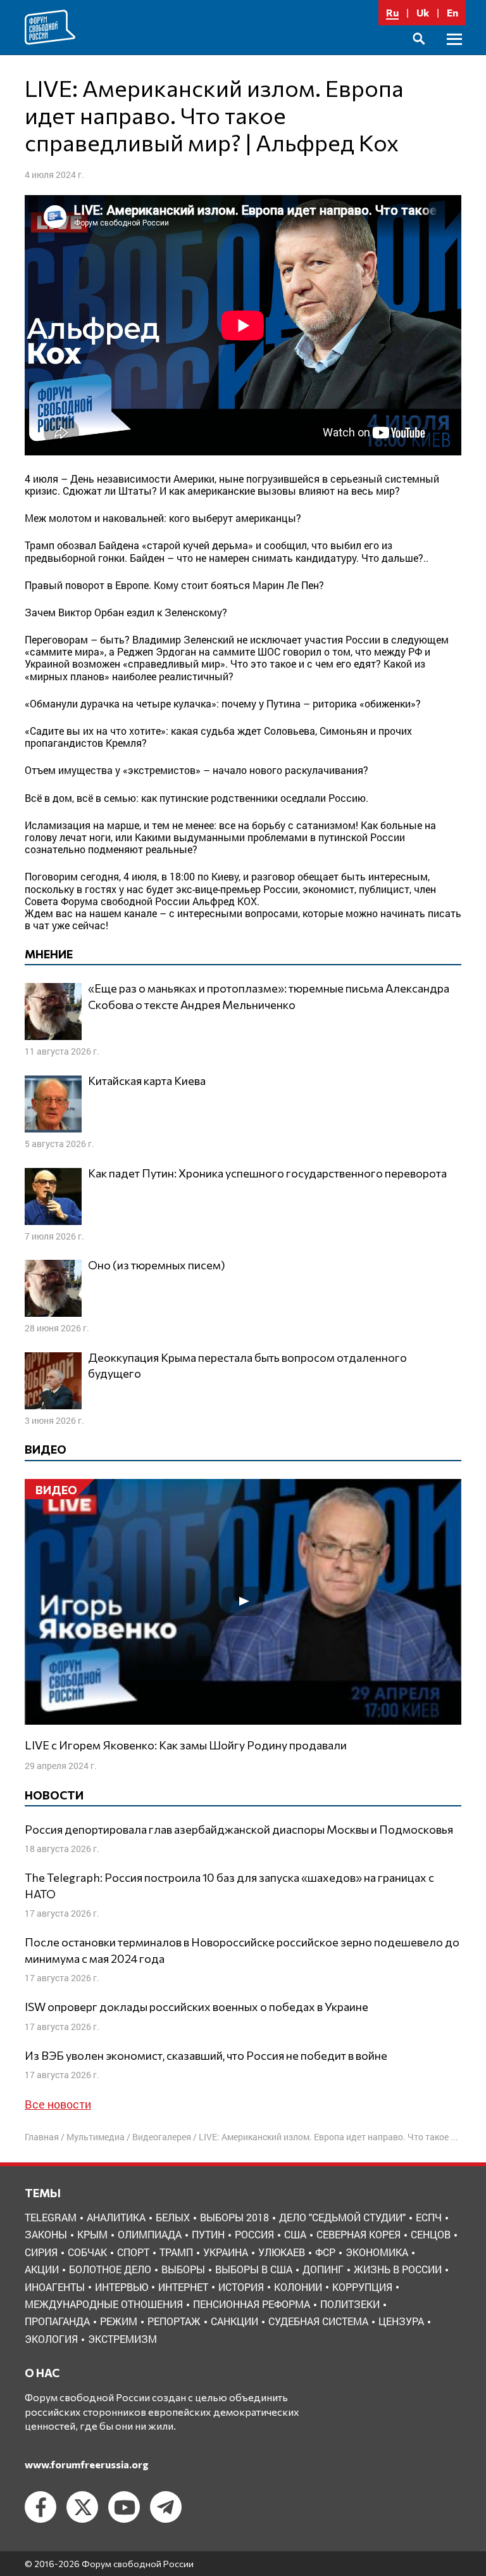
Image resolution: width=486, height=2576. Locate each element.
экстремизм (122, 2339)
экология (51, 2339)
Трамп (176, 2252)
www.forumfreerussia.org (87, 2464)
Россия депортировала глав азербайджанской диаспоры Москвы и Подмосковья (239, 1829)
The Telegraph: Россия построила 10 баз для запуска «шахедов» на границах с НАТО (229, 1885)
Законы (46, 2234)
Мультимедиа (96, 2137)
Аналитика (116, 2217)
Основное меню (454, 54)
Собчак (87, 2252)
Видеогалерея (162, 2137)
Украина (226, 2252)
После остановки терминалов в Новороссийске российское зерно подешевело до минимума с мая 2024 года (242, 1950)
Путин (208, 2234)
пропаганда (57, 2321)
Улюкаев (282, 2252)
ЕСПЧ (429, 2217)
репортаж (174, 2321)
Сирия (41, 2252)
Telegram (51, 2217)
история (241, 2287)
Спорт (133, 2252)
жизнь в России (398, 2269)
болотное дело (110, 2269)
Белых (173, 2217)
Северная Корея (358, 2234)
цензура (401, 2321)
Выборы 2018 (234, 2217)
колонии (298, 2287)
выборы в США (254, 2269)
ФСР (325, 2252)
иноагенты (55, 2287)
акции (42, 2269)
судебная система (318, 2321)
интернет (183, 2287)
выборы (183, 2269)
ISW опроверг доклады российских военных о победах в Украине (196, 2007)
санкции (234, 2321)
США (295, 2234)
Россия (254, 2234)
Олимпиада (150, 2234)
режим (119, 2321)
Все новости (58, 2104)
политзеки (350, 2304)
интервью (121, 2287)
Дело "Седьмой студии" (342, 2217)
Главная (42, 2137)
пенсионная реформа (252, 2304)
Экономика (377, 2252)
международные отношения (104, 2304)
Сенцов (431, 2234)
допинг (323, 2269)
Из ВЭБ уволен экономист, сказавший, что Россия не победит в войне (206, 2055)
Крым (92, 2234)
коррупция (362, 2287)
